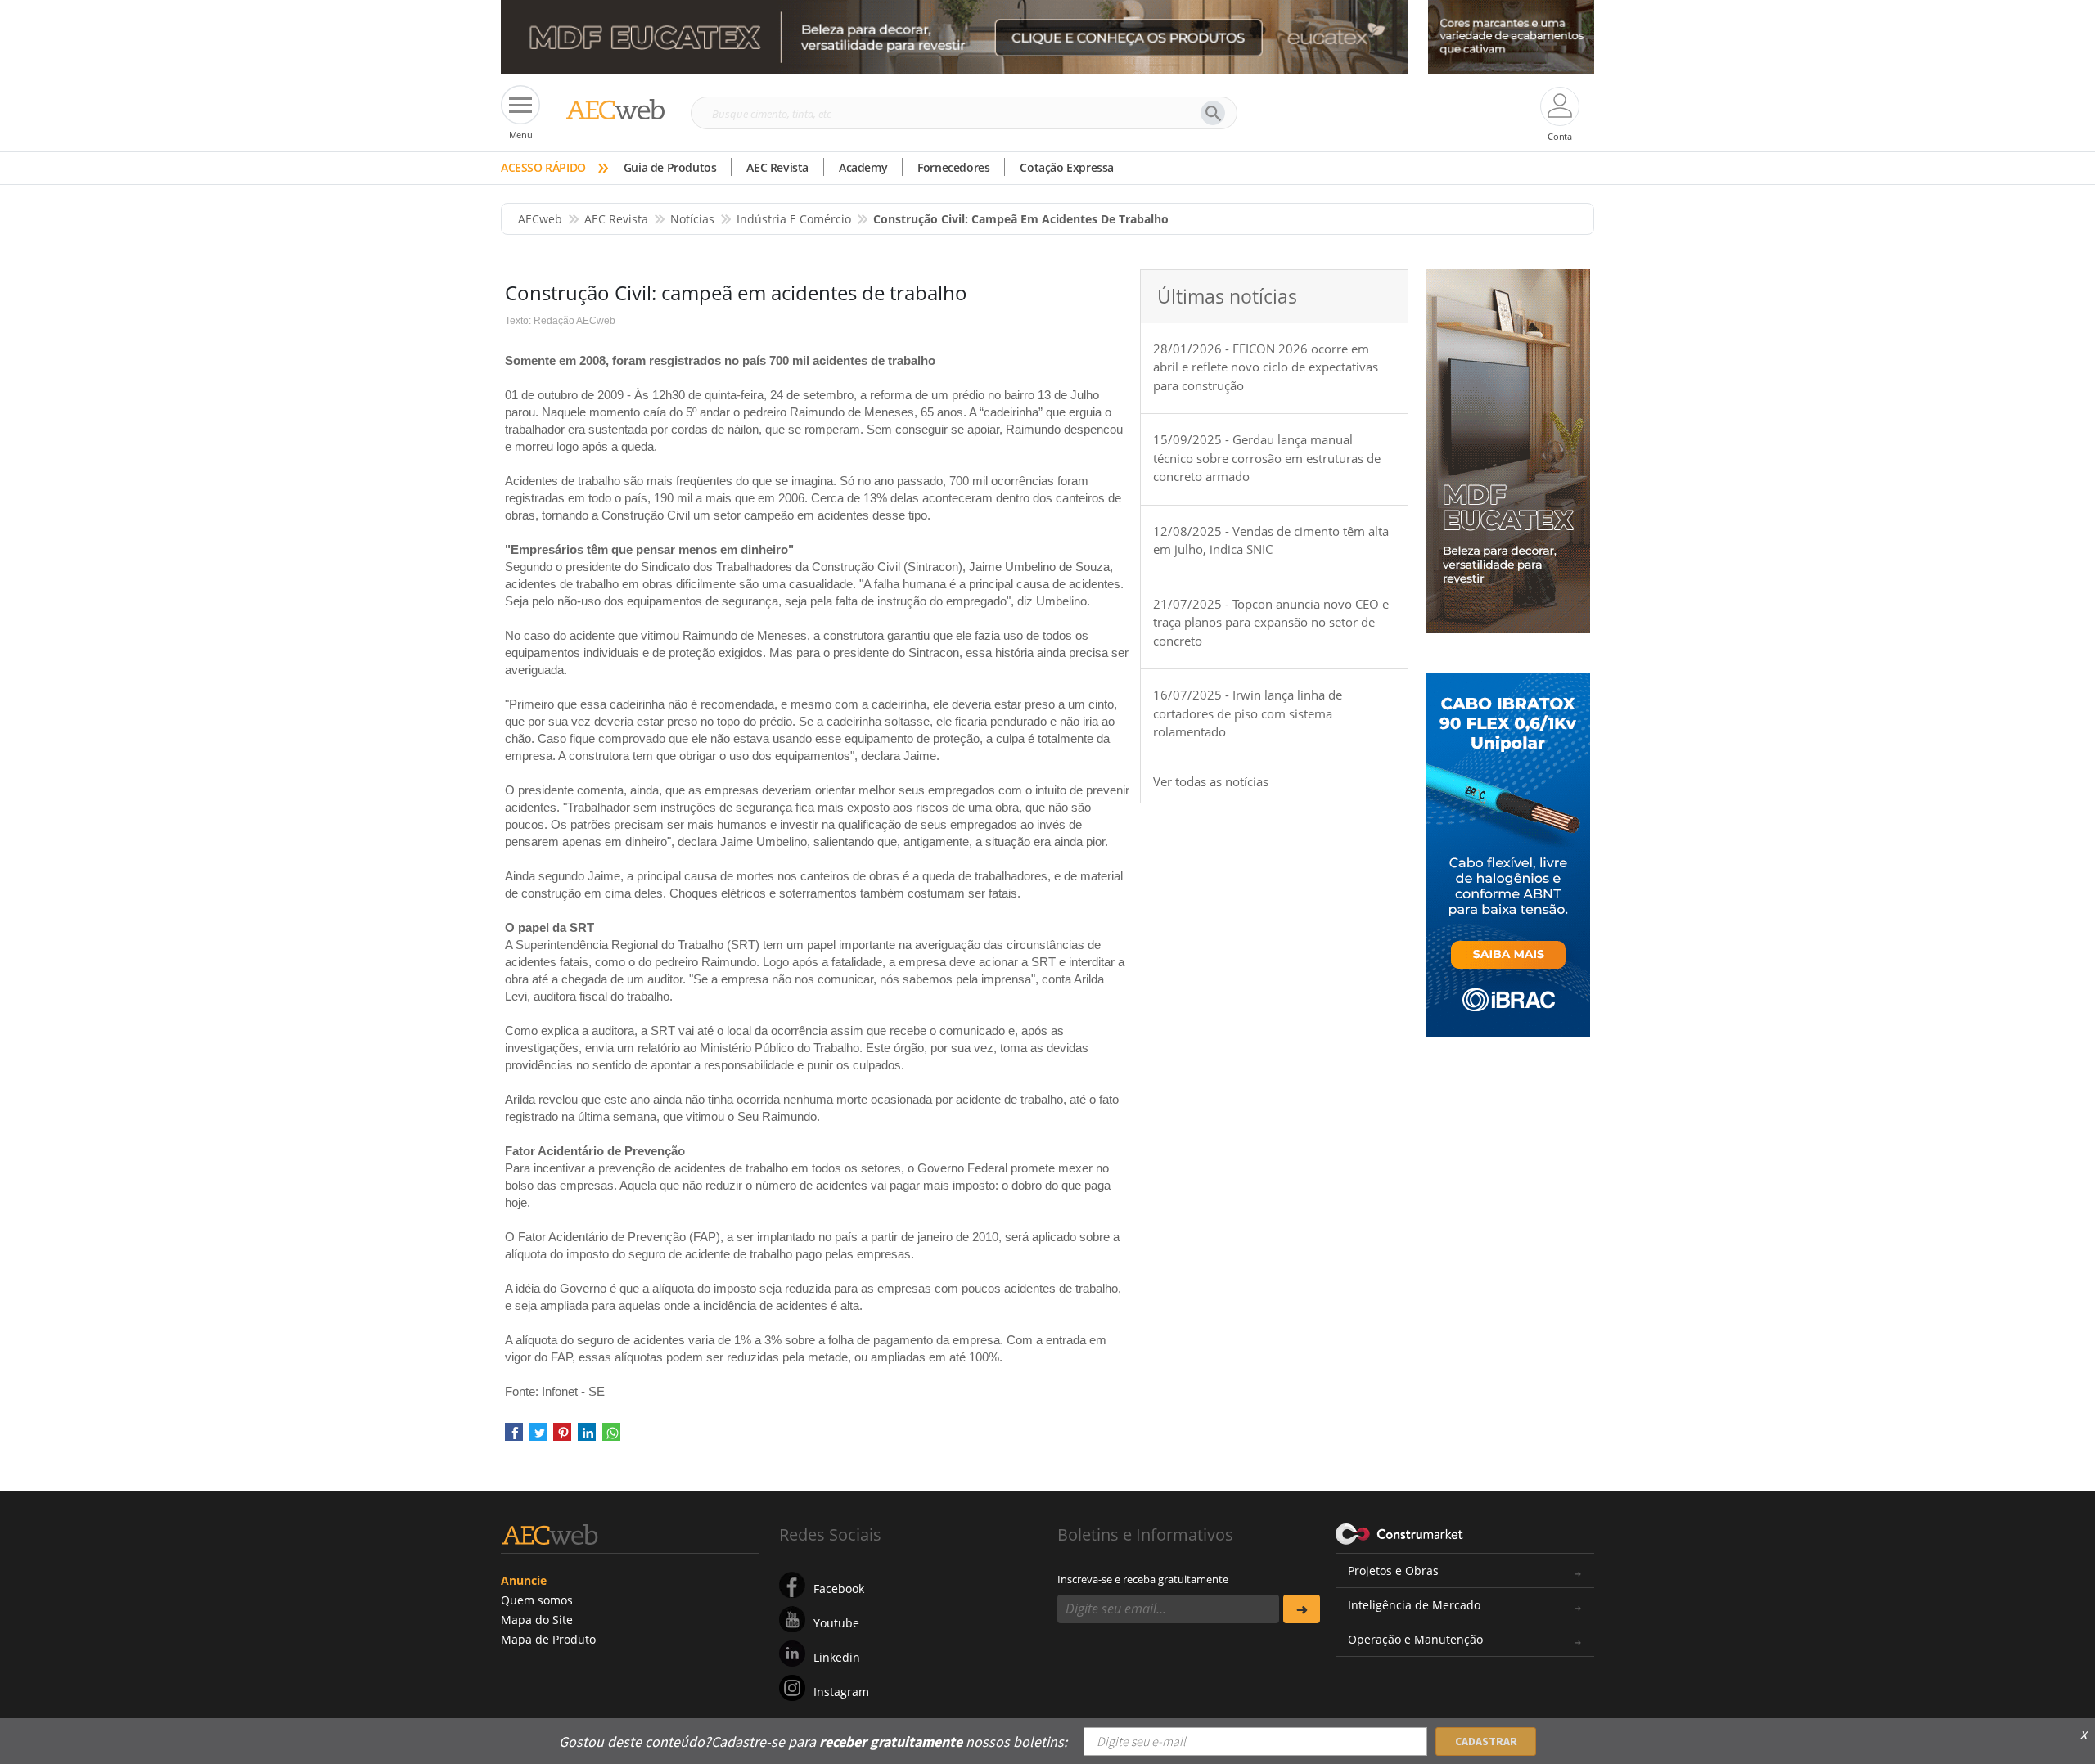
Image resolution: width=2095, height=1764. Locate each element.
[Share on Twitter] (538, 1437)
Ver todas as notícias (1211, 781)
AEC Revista (777, 167)
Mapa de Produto (548, 1639)
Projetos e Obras (1393, 1570)
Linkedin (837, 1657)
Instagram (841, 1692)
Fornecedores (953, 167)
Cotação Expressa (1067, 167)
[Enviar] (1302, 1609)
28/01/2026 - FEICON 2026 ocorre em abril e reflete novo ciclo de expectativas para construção (1266, 367)
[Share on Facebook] (514, 1437)
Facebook (839, 1588)
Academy (863, 167)
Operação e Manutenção (1415, 1639)
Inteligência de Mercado (1414, 1605)
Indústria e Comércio (794, 219)
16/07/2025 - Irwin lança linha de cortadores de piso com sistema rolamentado (1248, 713)
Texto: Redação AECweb (560, 321)
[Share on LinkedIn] (587, 1437)
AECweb (540, 219)
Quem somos (537, 1600)
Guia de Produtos (670, 167)
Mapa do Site (537, 1620)
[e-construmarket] (1400, 1533)
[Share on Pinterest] (562, 1437)
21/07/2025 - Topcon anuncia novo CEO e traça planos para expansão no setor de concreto (1271, 622)
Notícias (692, 219)
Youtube (836, 1623)
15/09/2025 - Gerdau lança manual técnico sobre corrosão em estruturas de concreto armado (1267, 458)
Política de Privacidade (1428, 1730)
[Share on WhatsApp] (611, 1437)
